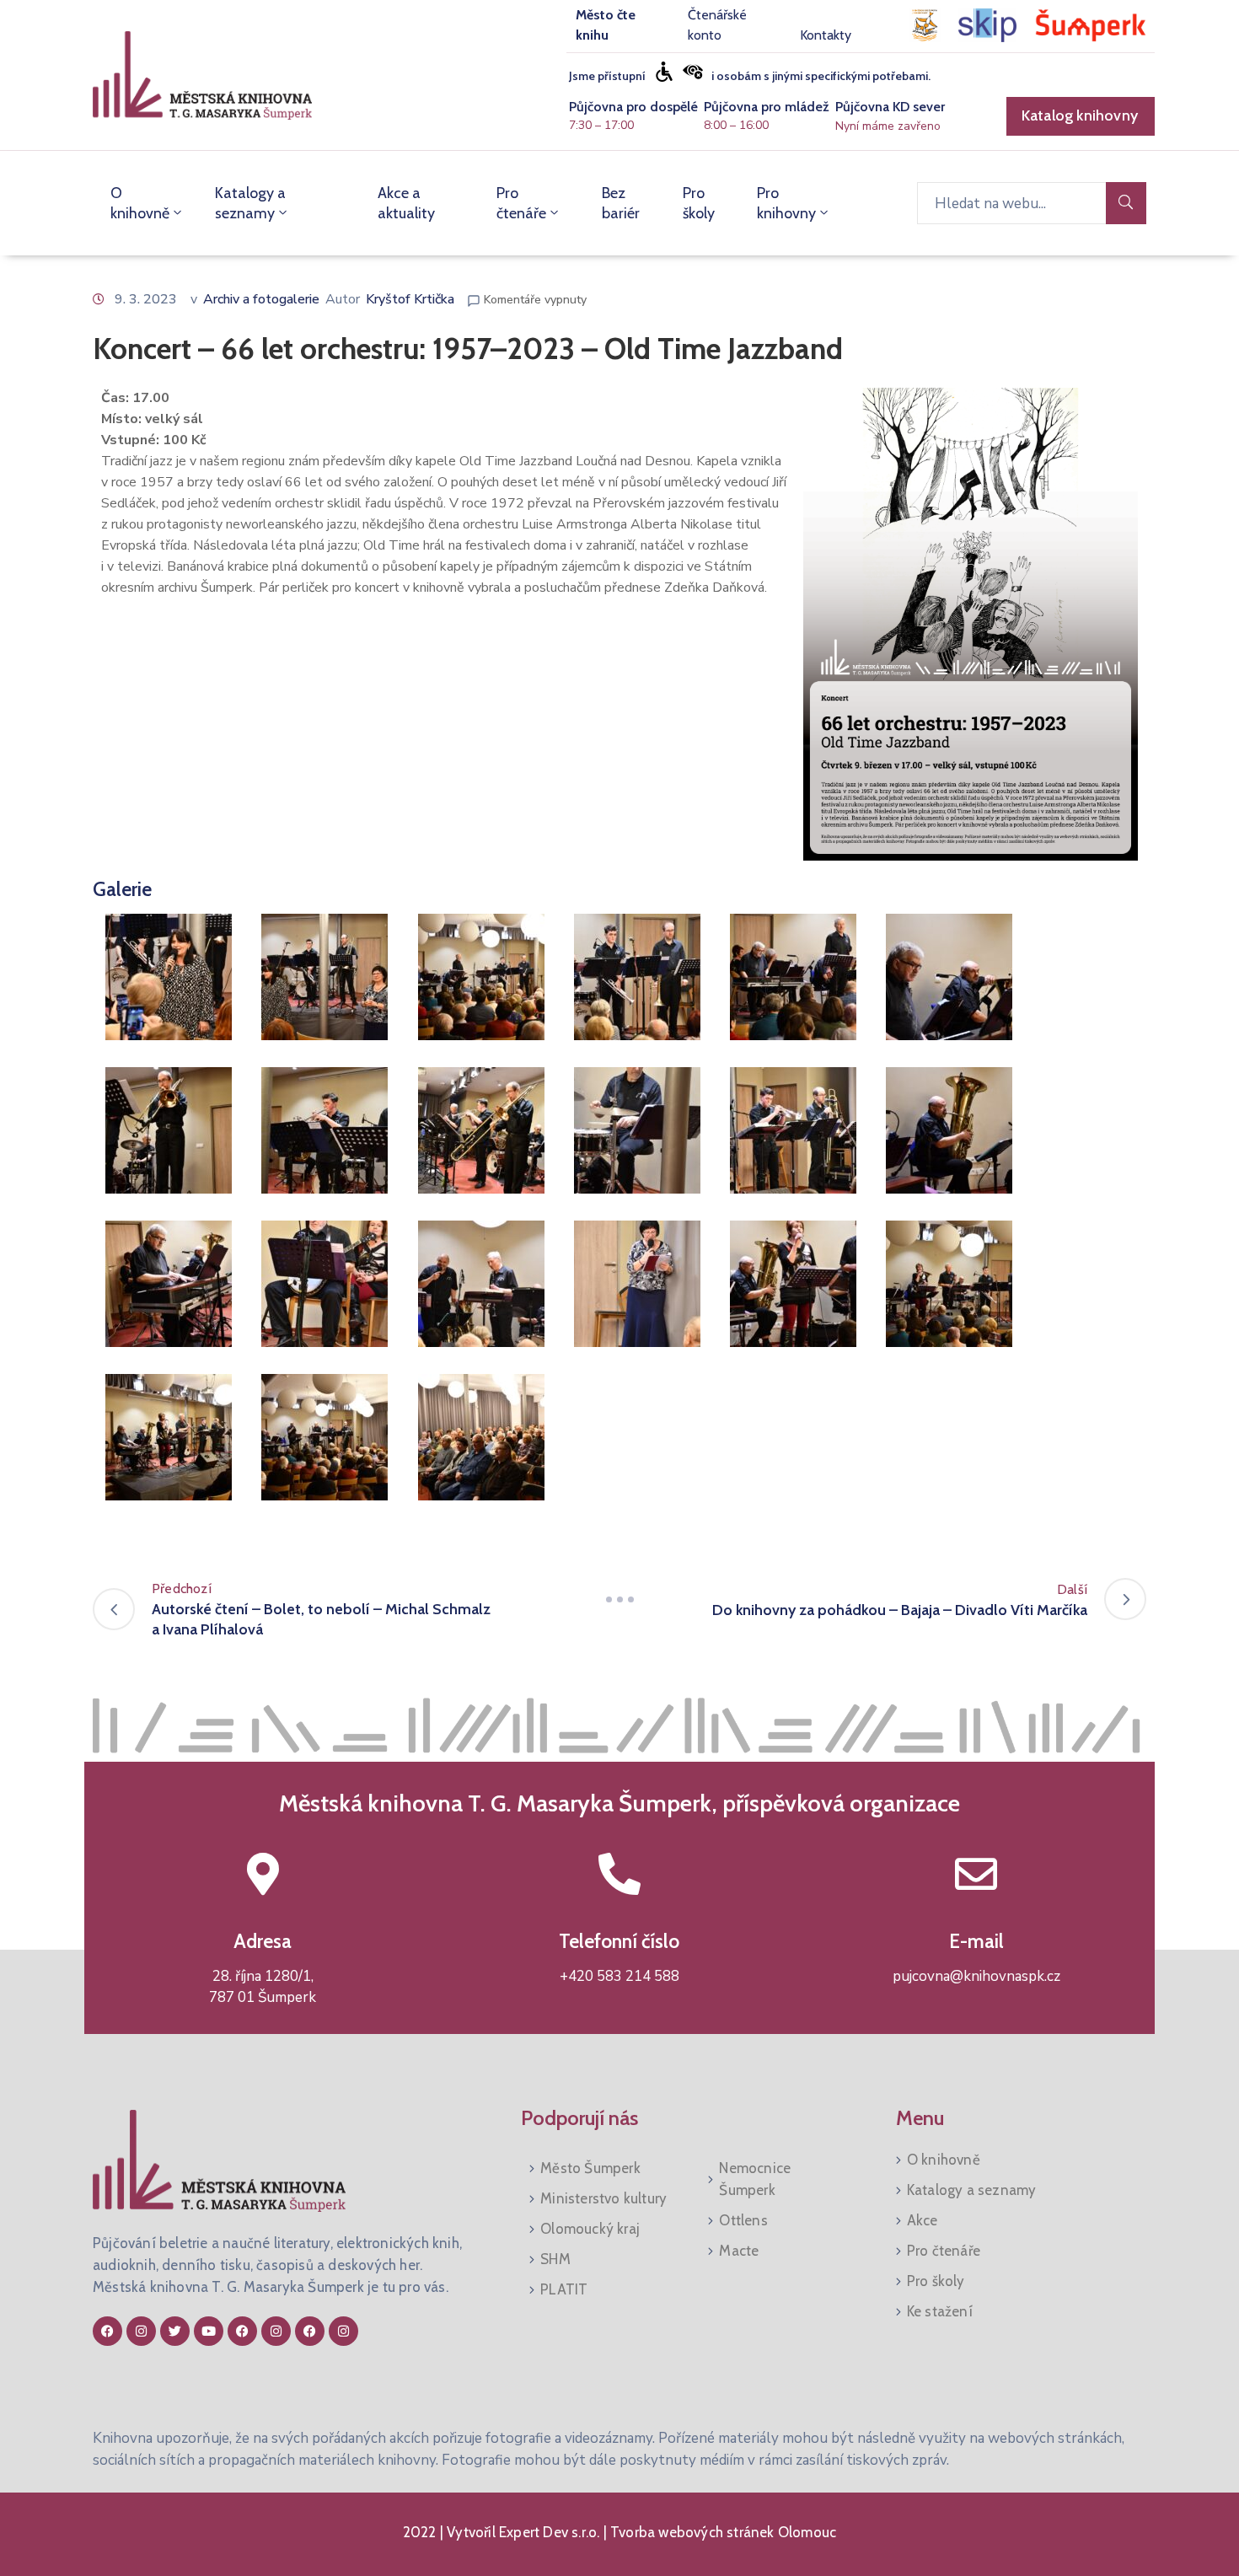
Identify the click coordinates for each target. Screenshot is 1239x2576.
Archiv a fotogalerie (261, 299)
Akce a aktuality (406, 203)
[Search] (1126, 203)
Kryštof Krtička (410, 299)
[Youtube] (209, 2331)
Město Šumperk (590, 2168)
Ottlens (743, 2220)
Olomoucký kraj (590, 2229)
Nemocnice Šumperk (755, 2179)
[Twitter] (175, 2331)
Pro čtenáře (521, 203)
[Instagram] (141, 2331)
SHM (555, 2259)
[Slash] (619, 1599)
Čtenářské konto (717, 25)
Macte (739, 2251)
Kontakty (826, 35)
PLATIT (564, 2289)
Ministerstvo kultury (603, 2198)
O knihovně (140, 203)
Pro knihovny (786, 203)
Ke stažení (940, 2311)
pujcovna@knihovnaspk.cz (976, 1976)
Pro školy (699, 203)
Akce (923, 2220)
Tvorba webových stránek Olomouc (721, 2532)
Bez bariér (621, 203)
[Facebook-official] (107, 2331)
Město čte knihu (606, 25)
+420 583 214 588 (619, 1976)
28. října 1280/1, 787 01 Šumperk (263, 1987)
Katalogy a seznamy (250, 203)
